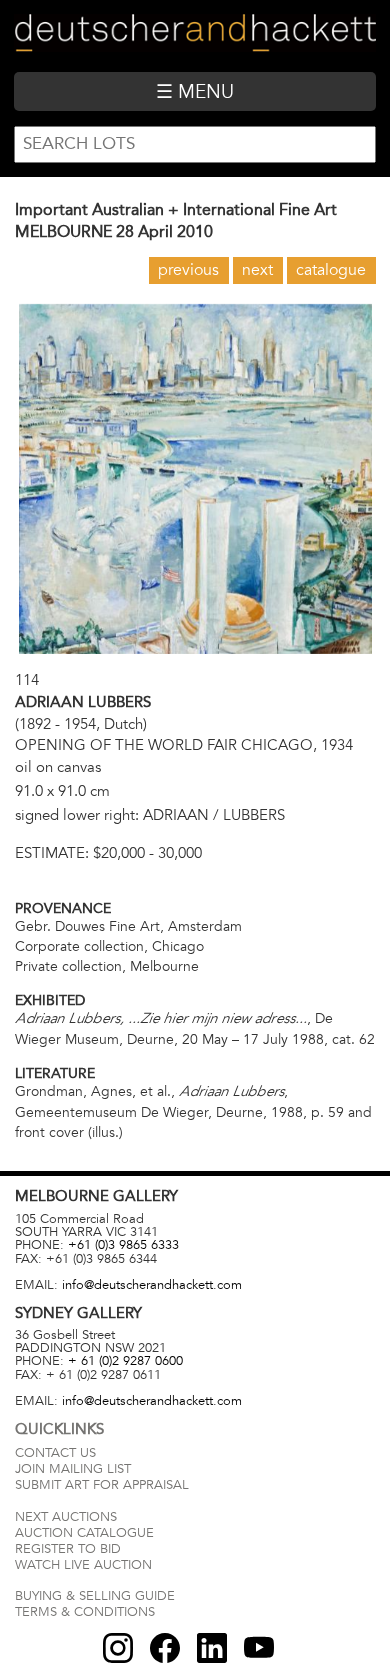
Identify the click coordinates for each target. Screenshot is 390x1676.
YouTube (259, 1648)
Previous (188, 270)
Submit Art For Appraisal (102, 1485)
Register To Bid (68, 1549)
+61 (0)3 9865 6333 (123, 1245)
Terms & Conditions (85, 1612)
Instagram (118, 1648)
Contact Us (55, 1453)
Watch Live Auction (83, 1565)
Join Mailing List (73, 1469)
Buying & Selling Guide (95, 1596)
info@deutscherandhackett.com (152, 1285)
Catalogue (331, 270)
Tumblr (212, 1648)
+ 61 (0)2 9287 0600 (125, 1361)
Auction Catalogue (84, 1533)
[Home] (194, 35)
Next (257, 270)
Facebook (165, 1648)
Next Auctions (66, 1517)
